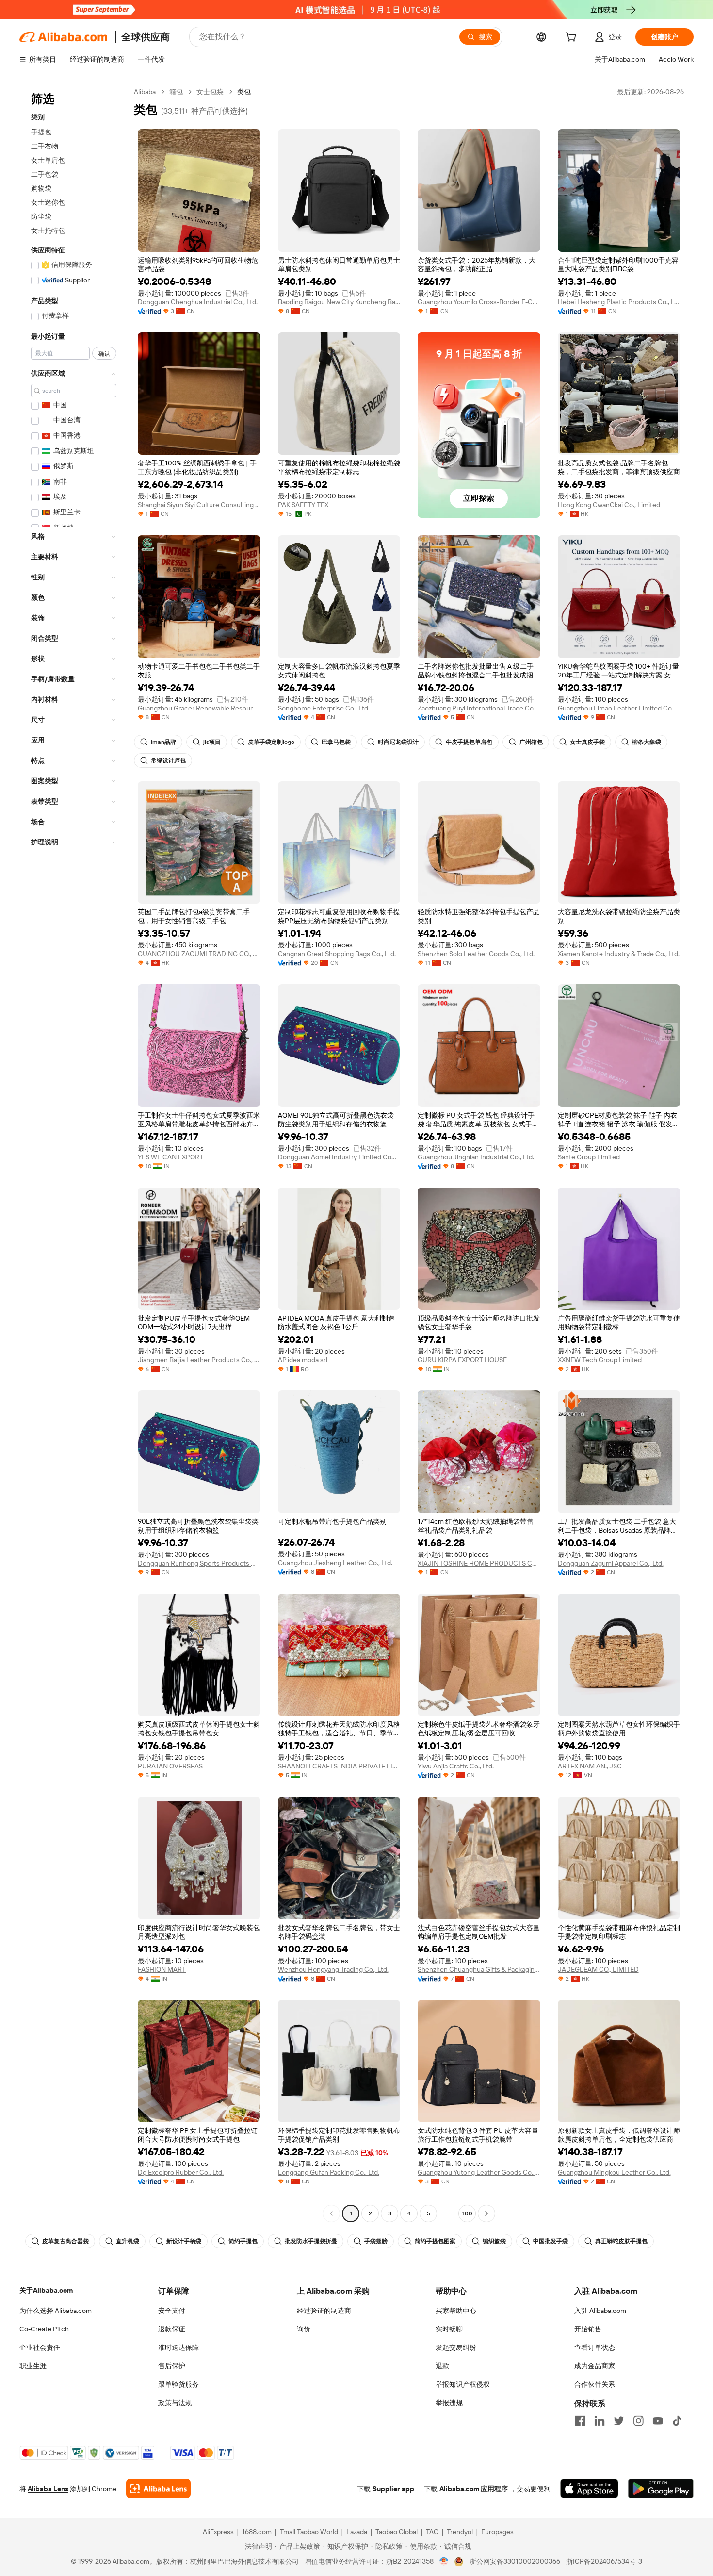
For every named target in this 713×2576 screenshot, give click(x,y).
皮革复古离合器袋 (65, 2241)
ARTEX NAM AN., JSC (590, 1766)
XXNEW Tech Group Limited (600, 1360)
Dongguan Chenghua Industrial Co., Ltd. (198, 302)
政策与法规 (175, 2403)
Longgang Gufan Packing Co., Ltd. (329, 2172)
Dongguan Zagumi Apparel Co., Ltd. (611, 1563)
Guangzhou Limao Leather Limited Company (619, 708)
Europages (497, 2532)
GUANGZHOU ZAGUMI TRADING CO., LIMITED (199, 954)
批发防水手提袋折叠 (311, 2241)
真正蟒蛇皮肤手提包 (621, 2241)
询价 (304, 2329)
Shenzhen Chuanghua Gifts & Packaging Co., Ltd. (479, 1969)
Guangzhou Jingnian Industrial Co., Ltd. (476, 1157)
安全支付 (172, 2311)
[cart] (573, 38)
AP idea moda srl (303, 1360)
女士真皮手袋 (587, 742)
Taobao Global (397, 2532)
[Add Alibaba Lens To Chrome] (158, 2489)
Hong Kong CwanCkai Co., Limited (609, 505)
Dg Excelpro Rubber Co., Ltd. (181, 2172)
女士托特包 (48, 231)
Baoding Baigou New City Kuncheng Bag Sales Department (339, 302)
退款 (442, 2366)
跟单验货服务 (178, 2384)
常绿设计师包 (168, 760)
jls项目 (212, 742)
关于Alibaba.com (46, 2290)
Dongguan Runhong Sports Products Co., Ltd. (199, 1563)
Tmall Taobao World (309, 2532)
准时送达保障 (178, 2347)
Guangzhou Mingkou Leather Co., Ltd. (614, 2172)
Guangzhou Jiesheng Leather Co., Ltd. (335, 1563)
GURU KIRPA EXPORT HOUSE (462, 1360)
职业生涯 (33, 2366)
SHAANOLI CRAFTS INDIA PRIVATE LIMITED (339, 1766)
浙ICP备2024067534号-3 (604, 2561)
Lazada (357, 2532)
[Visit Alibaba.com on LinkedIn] (600, 2421)
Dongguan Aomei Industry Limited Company (339, 1157)
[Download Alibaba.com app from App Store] (589, 2489)
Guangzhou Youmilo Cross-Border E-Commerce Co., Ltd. (479, 302)
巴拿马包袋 (336, 742)
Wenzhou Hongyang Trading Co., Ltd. (333, 1969)
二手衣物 (45, 146)
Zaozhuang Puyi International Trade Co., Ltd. (479, 708)
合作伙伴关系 (595, 2384)
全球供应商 (146, 37)
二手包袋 (45, 174)
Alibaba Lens (48, 2489)
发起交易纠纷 (456, 2347)
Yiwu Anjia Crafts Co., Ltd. (456, 1766)
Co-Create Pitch (44, 2329)
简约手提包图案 (435, 2241)
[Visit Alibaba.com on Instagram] (638, 2421)
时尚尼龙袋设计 (398, 742)
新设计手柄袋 (184, 2241)
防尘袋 (41, 216)
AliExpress (218, 2532)
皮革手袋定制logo (271, 742)
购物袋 (41, 188)
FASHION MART (162, 1969)
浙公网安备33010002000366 (515, 2561)
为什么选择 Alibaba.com (56, 2311)
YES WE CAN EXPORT (170, 1157)
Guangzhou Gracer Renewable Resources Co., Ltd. (199, 708)
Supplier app (393, 2489)
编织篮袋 (494, 2241)
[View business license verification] (444, 2561)
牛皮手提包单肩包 (469, 742)
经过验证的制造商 (324, 2311)
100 (467, 2213)
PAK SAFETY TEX (303, 505)
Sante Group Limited (589, 1157)
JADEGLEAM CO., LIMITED (598, 1969)
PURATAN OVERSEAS (170, 1766)
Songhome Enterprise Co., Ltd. (324, 708)
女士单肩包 (48, 160)
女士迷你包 (48, 202)
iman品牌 (163, 742)
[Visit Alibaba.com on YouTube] (658, 2421)
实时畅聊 (449, 2329)
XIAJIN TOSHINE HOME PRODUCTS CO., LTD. (479, 1563)
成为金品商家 (595, 2366)
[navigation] (74, 1154)
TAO (432, 2532)
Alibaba (145, 92)
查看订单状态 (595, 2347)
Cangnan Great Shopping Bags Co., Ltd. (337, 954)
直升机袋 (128, 2241)
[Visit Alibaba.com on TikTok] (677, 2421)
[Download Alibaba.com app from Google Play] (661, 2489)
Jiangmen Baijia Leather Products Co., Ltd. (199, 1360)
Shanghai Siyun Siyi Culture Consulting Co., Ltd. (199, 505)
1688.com (257, 2532)
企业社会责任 (40, 2347)
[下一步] (486, 2213)
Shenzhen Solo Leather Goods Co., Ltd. (476, 954)
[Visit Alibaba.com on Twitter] (619, 2421)
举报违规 (449, 2403)
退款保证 (172, 2329)
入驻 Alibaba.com (600, 2311)
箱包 (176, 92)
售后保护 (172, 2366)
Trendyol (460, 2532)
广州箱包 (531, 742)
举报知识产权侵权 (463, 2384)
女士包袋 (210, 92)
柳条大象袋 (647, 742)
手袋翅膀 (376, 2241)
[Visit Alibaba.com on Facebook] (580, 2421)
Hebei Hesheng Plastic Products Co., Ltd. (619, 302)
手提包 (41, 132)
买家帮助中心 (456, 2311)
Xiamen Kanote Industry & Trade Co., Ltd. (619, 954)
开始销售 (588, 2329)
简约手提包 (243, 2241)
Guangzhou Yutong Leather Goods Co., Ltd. (479, 2172)
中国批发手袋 (551, 2241)
